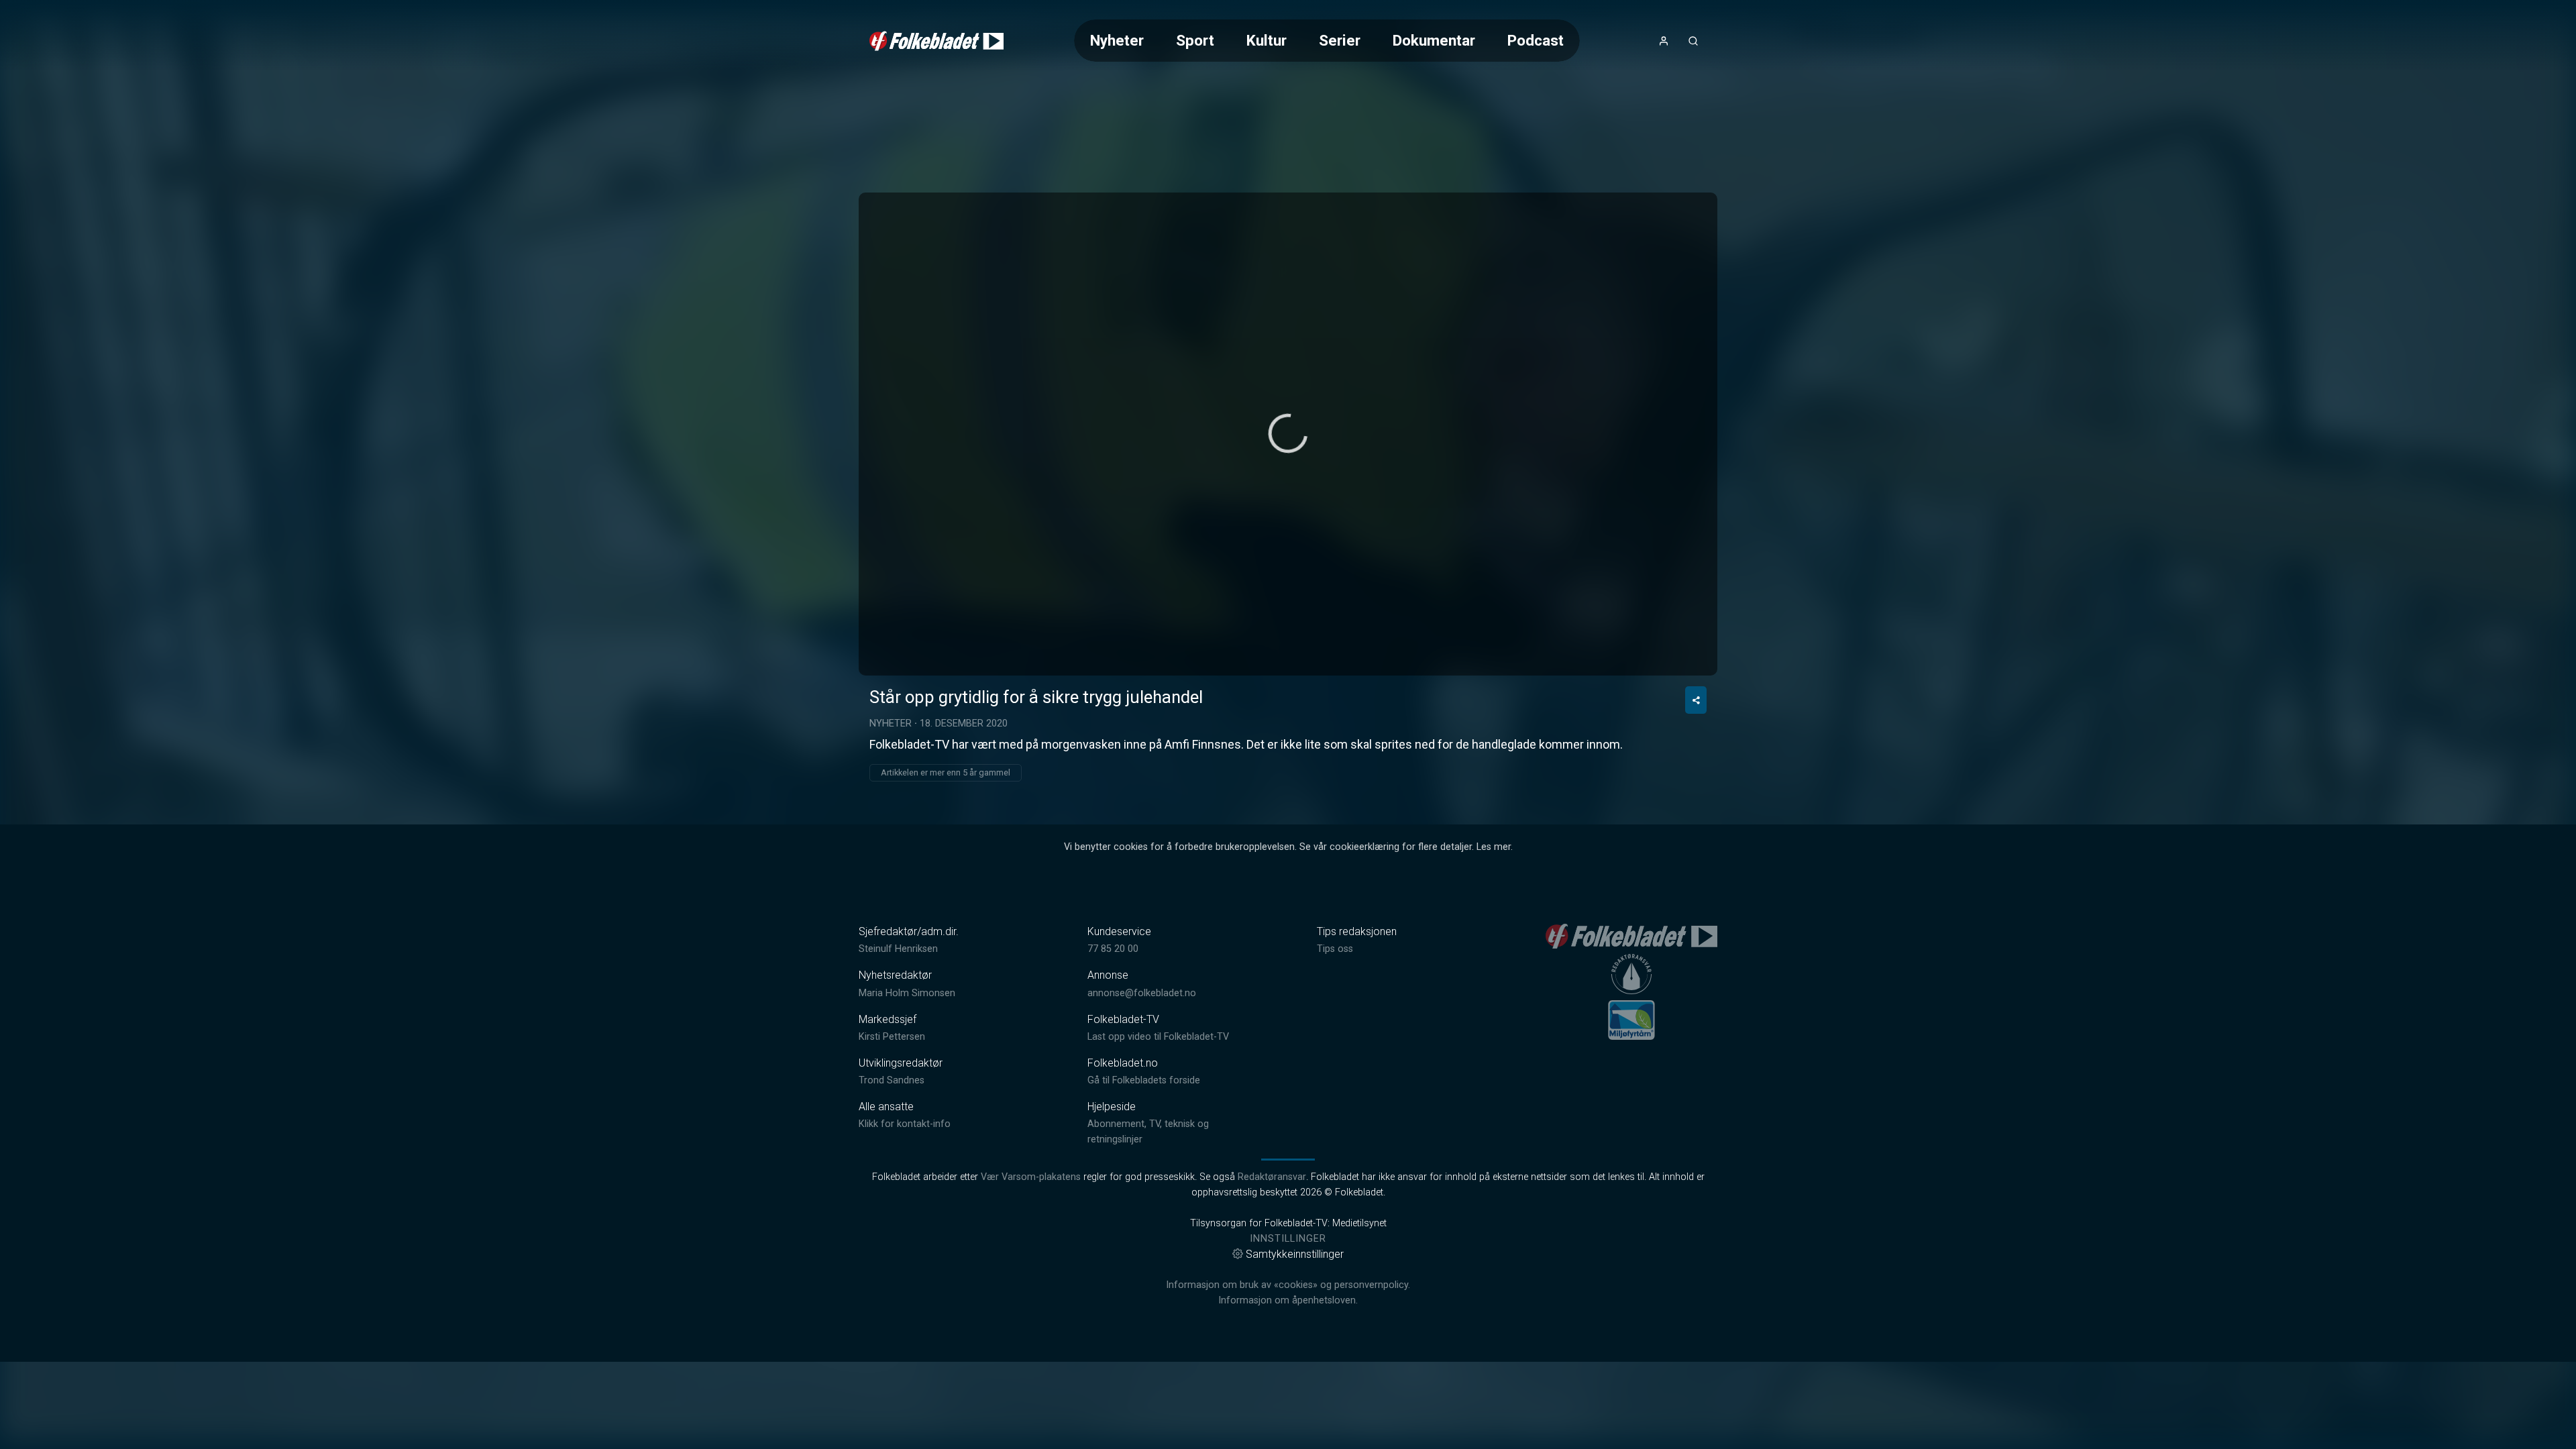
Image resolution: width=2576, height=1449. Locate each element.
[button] (1288, 433)
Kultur (1267, 40)
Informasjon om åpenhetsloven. (1288, 1300)
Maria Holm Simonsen (907, 993)
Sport (1195, 40)
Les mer (1494, 847)
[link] (936, 41)
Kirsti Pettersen (892, 1037)
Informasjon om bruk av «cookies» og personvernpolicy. (1288, 1285)
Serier (1340, 40)
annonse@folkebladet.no (1142, 993)
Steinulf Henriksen (898, 949)
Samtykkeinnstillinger (1295, 1254)
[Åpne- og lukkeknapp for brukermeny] (1664, 41)
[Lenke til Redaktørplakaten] (1631, 974)
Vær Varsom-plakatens (1031, 1177)
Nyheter (1117, 40)
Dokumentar (1434, 40)
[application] (1288, 434)
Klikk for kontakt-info (905, 1124)
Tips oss (1335, 949)
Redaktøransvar (1272, 1177)
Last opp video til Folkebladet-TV (1158, 1037)
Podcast (1536, 40)
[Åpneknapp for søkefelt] (1693, 41)
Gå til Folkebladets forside (1144, 1080)
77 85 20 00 (1113, 949)
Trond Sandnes (892, 1080)
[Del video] (1696, 700)
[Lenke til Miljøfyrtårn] (1631, 1020)
